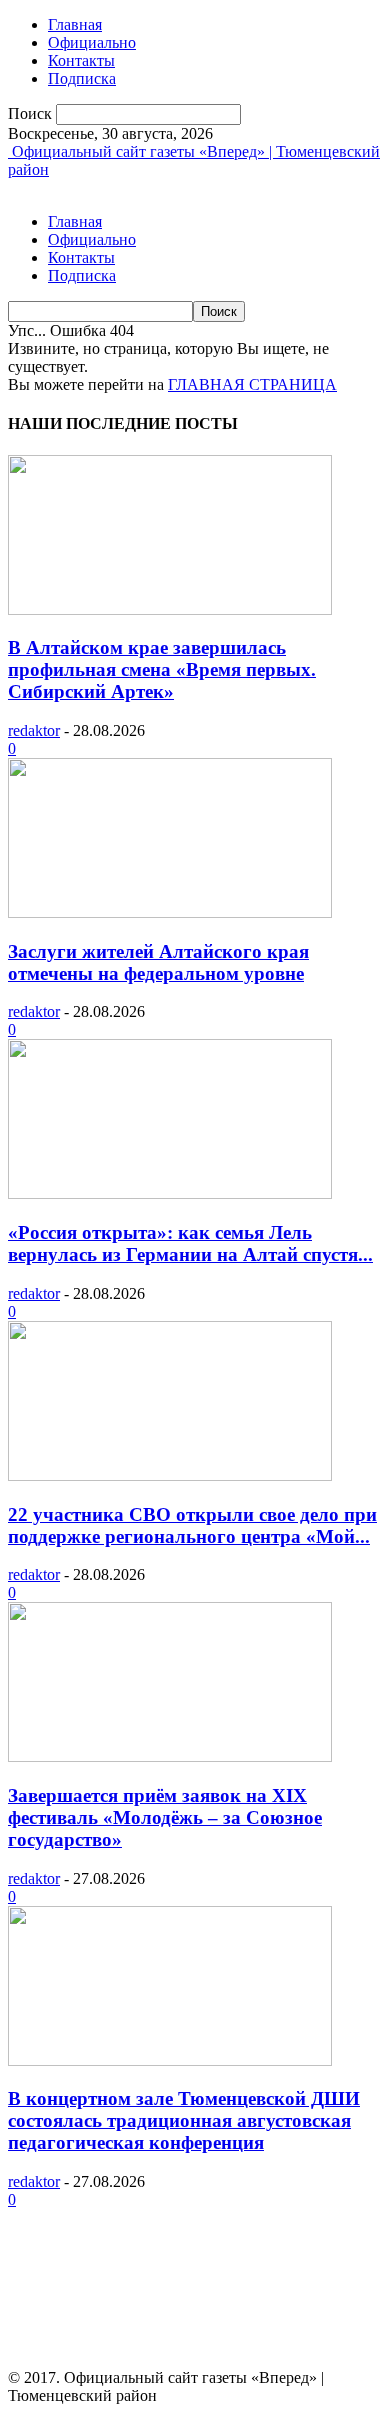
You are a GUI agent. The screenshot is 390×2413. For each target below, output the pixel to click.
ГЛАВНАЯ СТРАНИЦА (252, 384)
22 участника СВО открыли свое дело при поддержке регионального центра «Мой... (192, 1525)
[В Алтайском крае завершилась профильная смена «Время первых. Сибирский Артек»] (170, 609)
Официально (92, 42)
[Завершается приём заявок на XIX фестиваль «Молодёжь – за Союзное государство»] (170, 1756)
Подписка (82, 78)
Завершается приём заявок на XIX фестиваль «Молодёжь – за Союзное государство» (165, 1817)
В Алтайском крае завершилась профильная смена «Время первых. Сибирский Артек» (162, 669)
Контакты (81, 60)
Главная (75, 24)
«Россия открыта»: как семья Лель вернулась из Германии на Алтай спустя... (190, 1243)
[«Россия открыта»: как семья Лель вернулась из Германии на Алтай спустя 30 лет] (170, 1193)
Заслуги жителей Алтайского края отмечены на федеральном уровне (158, 962)
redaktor (34, 730)
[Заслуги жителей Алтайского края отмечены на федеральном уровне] (170, 912)
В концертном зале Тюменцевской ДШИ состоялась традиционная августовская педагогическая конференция (184, 2120)
